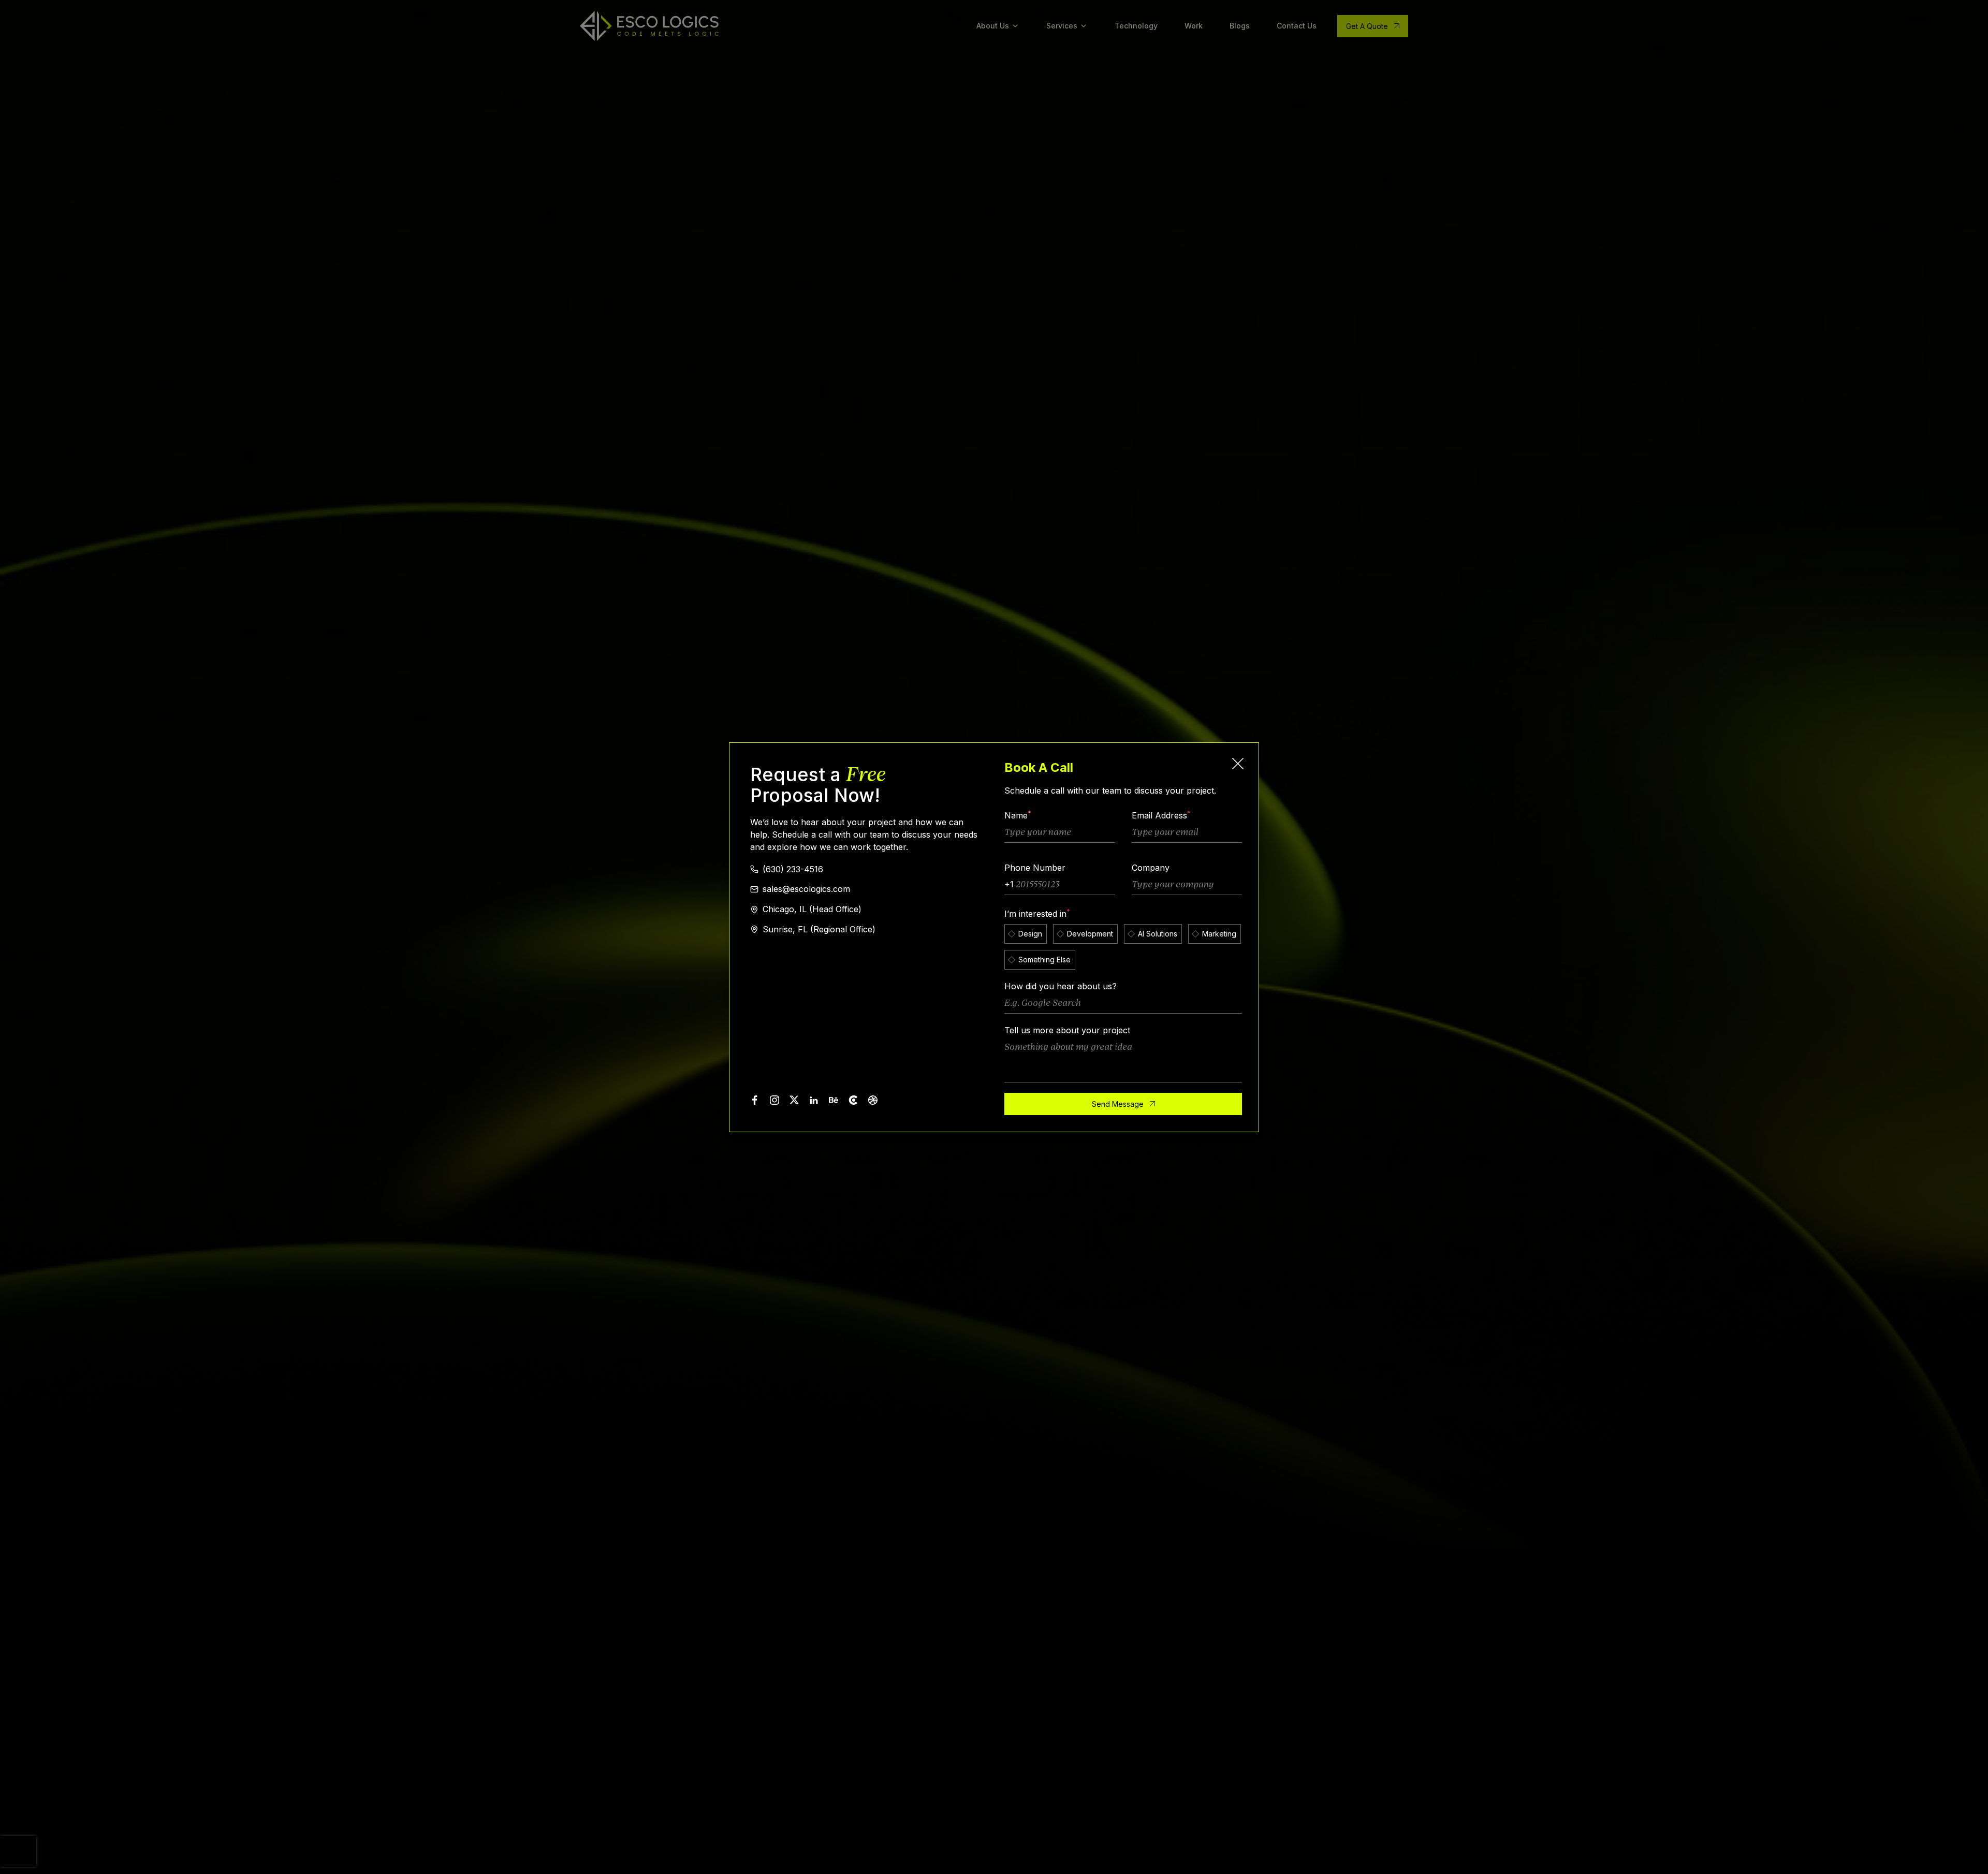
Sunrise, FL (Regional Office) (819, 929)
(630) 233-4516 (793, 869)
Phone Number (1035, 868)
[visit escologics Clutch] (853, 1100)
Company (1151, 868)
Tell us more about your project (1067, 1030)
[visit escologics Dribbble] (873, 1100)
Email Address (1161, 815)
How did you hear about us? (1061, 986)
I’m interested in (1037, 914)
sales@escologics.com (806, 889)
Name (1018, 815)
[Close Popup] (1238, 764)
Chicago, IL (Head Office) (812, 909)
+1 (1009, 884)
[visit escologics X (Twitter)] (794, 1100)
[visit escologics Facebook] (755, 1100)
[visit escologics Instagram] (774, 1100)
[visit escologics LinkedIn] (814, 1100)
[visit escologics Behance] (834, 1100)
